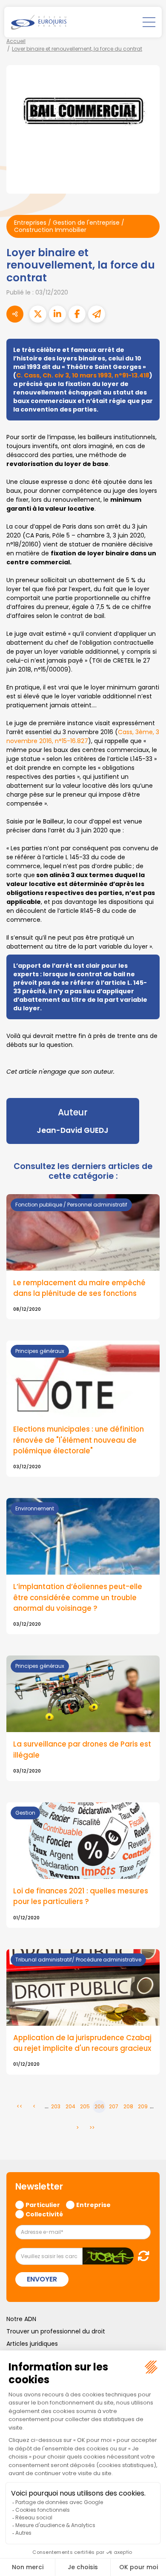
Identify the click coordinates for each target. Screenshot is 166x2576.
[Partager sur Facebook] (77, 314)
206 (99, 2106)
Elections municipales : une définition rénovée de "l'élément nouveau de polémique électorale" (79, 1440)
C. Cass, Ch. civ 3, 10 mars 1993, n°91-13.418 (83, 375)
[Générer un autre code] (141, 2256)
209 (143, 2106)
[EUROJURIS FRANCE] (39, 22)
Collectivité (44, 2214)
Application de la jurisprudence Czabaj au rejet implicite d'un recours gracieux (82, 2043)
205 (85, 2106)
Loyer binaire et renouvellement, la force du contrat (77, 49)
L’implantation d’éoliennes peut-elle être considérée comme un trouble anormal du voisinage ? (78, 1597)
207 (114, 2106)
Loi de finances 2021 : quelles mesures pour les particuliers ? (81, 1896)
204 (70, 2106)
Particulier (43, 2204)
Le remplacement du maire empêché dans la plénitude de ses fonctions (79, 1288)
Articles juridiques (32, 2344)
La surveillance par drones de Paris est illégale (82, 1749)
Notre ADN (21, 2319)
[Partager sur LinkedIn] (57, 314)
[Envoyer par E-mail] (97, 314)
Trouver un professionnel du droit (56, 2331)
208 (128, 2106)
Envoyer (42, 2279)
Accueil (16, 41)
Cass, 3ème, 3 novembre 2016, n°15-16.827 (83, 736)
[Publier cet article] (38, 314)
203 (56, 2106)
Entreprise (93, 2204)
